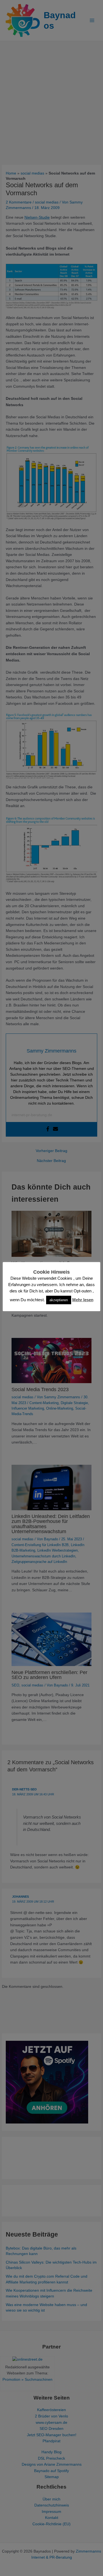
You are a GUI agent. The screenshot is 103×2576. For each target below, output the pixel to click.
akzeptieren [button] (59, 1300)
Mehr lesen (83, 1300)
